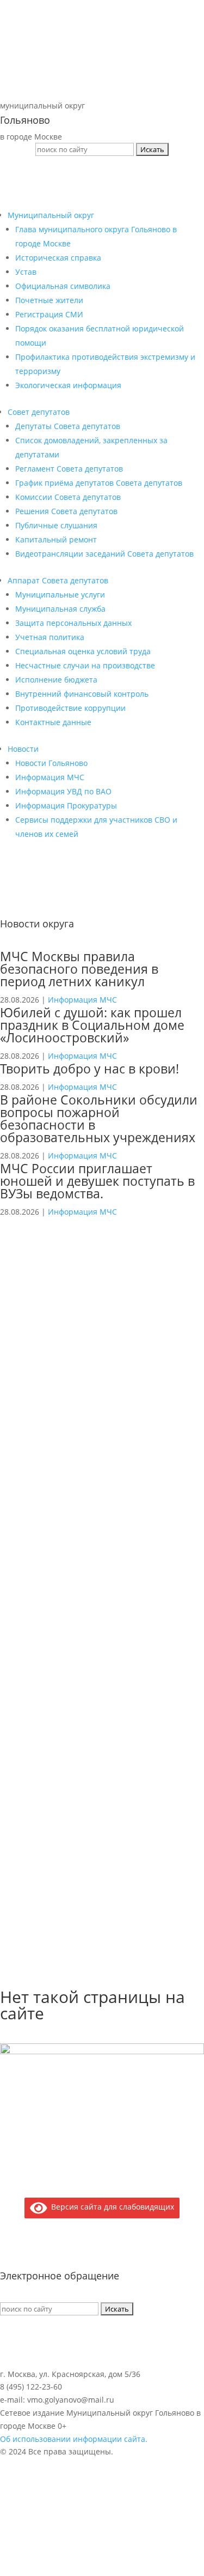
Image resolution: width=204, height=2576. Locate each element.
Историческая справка (58, 258)
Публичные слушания (56, 525)
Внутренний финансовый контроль (82, 694)
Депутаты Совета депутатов (68, 426)
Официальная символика (63, 286)
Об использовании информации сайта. (74, 2439)
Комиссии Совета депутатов (68, 497)
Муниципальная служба (60, 609)
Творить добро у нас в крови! (89, 1069)
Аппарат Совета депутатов (58, 580)
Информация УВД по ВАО (63, 791)
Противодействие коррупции (70, 708)
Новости (23, 749)
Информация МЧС (50, 777)
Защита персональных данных (73, 623)
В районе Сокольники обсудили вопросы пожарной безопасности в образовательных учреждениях (99, 1118)
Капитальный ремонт (56, 539)
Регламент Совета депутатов (69, 469)
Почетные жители (49, 300)
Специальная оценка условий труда (83, 651)
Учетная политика (50, 637)
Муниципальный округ (51, 215)
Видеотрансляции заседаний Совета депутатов (104, 554)
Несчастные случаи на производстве (85, 665)
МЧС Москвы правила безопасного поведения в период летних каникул (79, 969)
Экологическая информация (68, 385)
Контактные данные (53, 722)
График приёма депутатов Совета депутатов (99, 483)
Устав (26, 272)
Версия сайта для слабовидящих (111, 2207)
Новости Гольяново (51, 763)
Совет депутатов (39, 412)
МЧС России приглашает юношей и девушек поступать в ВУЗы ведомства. (97, 1181)
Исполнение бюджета (56, 680)
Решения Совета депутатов (66, 511)
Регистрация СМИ (49, 314)
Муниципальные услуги (60, 595)
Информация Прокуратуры (66, 806)
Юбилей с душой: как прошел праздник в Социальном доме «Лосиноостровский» (92, 1025)
